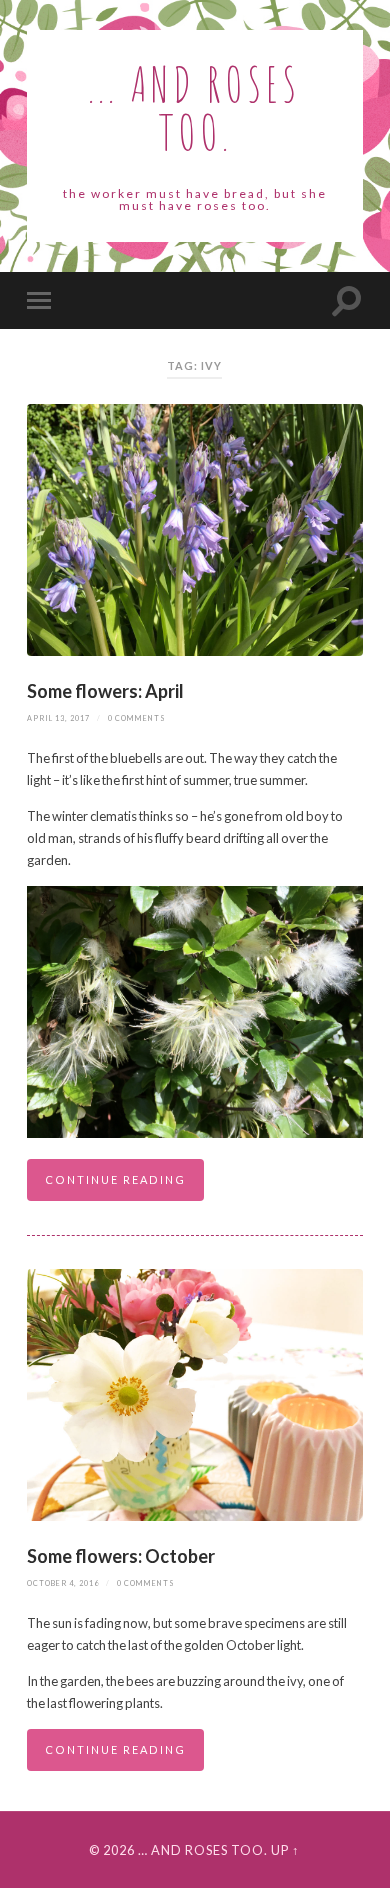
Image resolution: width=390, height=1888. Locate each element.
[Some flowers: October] (194, 1395)
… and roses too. (203, 1850)
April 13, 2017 (58, 718)
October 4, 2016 (63, 1583)
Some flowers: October (121, 1556)
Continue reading (115, 1179)
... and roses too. (194, 107)
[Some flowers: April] (194, 530)
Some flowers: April (107, 691)
